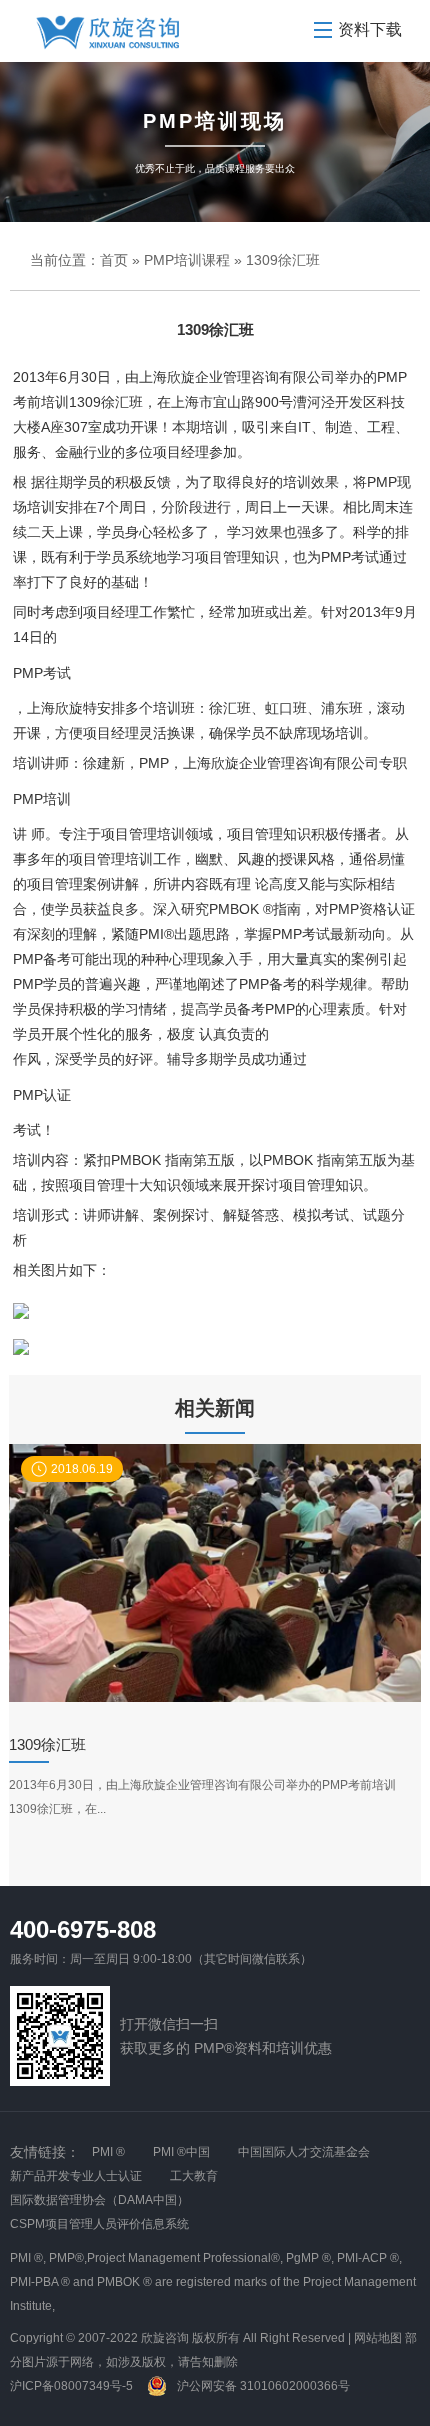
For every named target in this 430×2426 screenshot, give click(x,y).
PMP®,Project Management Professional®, (166, 2258)
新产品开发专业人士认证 (76, 2176)
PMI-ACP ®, (369, 2258)
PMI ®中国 (181, 2152)
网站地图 (378, 2338)
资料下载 (370, 29)
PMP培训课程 (187, 260)
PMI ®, (28, 2258)
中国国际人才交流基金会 (304, 2152)
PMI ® (108, 2152)
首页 (114, 260)
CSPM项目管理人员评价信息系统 (99, 2224)
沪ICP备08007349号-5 (71, 2386)
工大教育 (194, 2176)
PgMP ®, (310, 2258)
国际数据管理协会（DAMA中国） (99, 2200)
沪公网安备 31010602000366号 (262, 2386)
